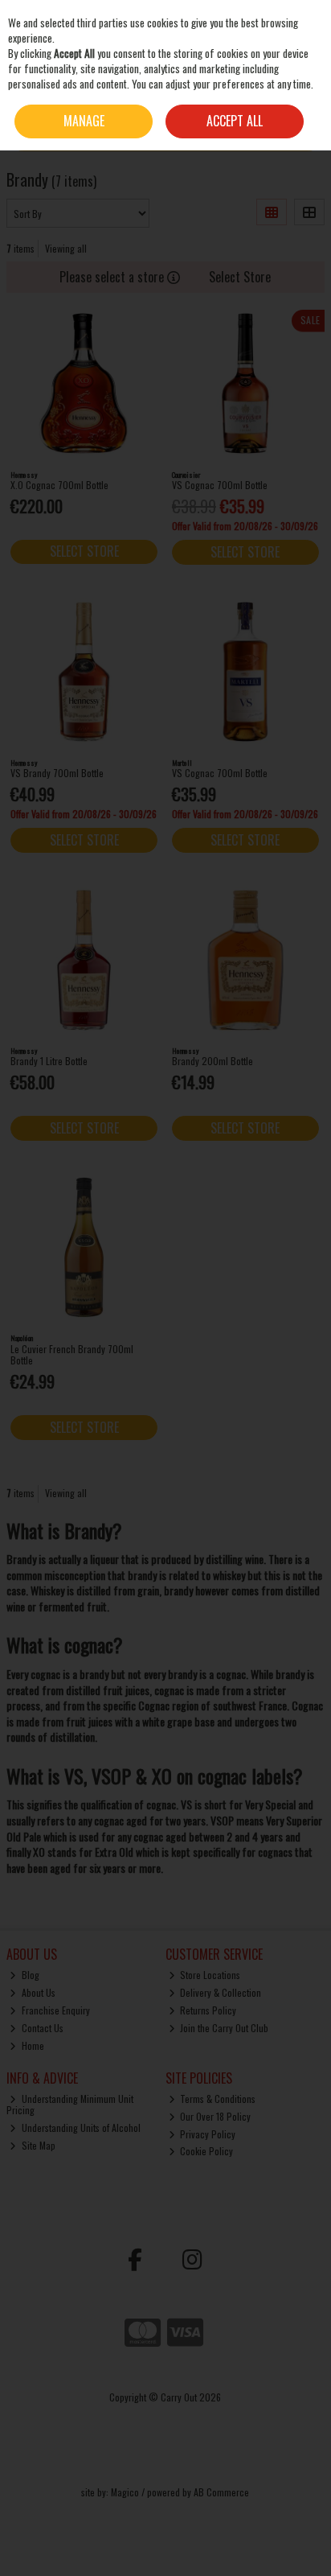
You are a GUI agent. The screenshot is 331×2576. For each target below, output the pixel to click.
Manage (84, 121)
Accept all (235, 121)
